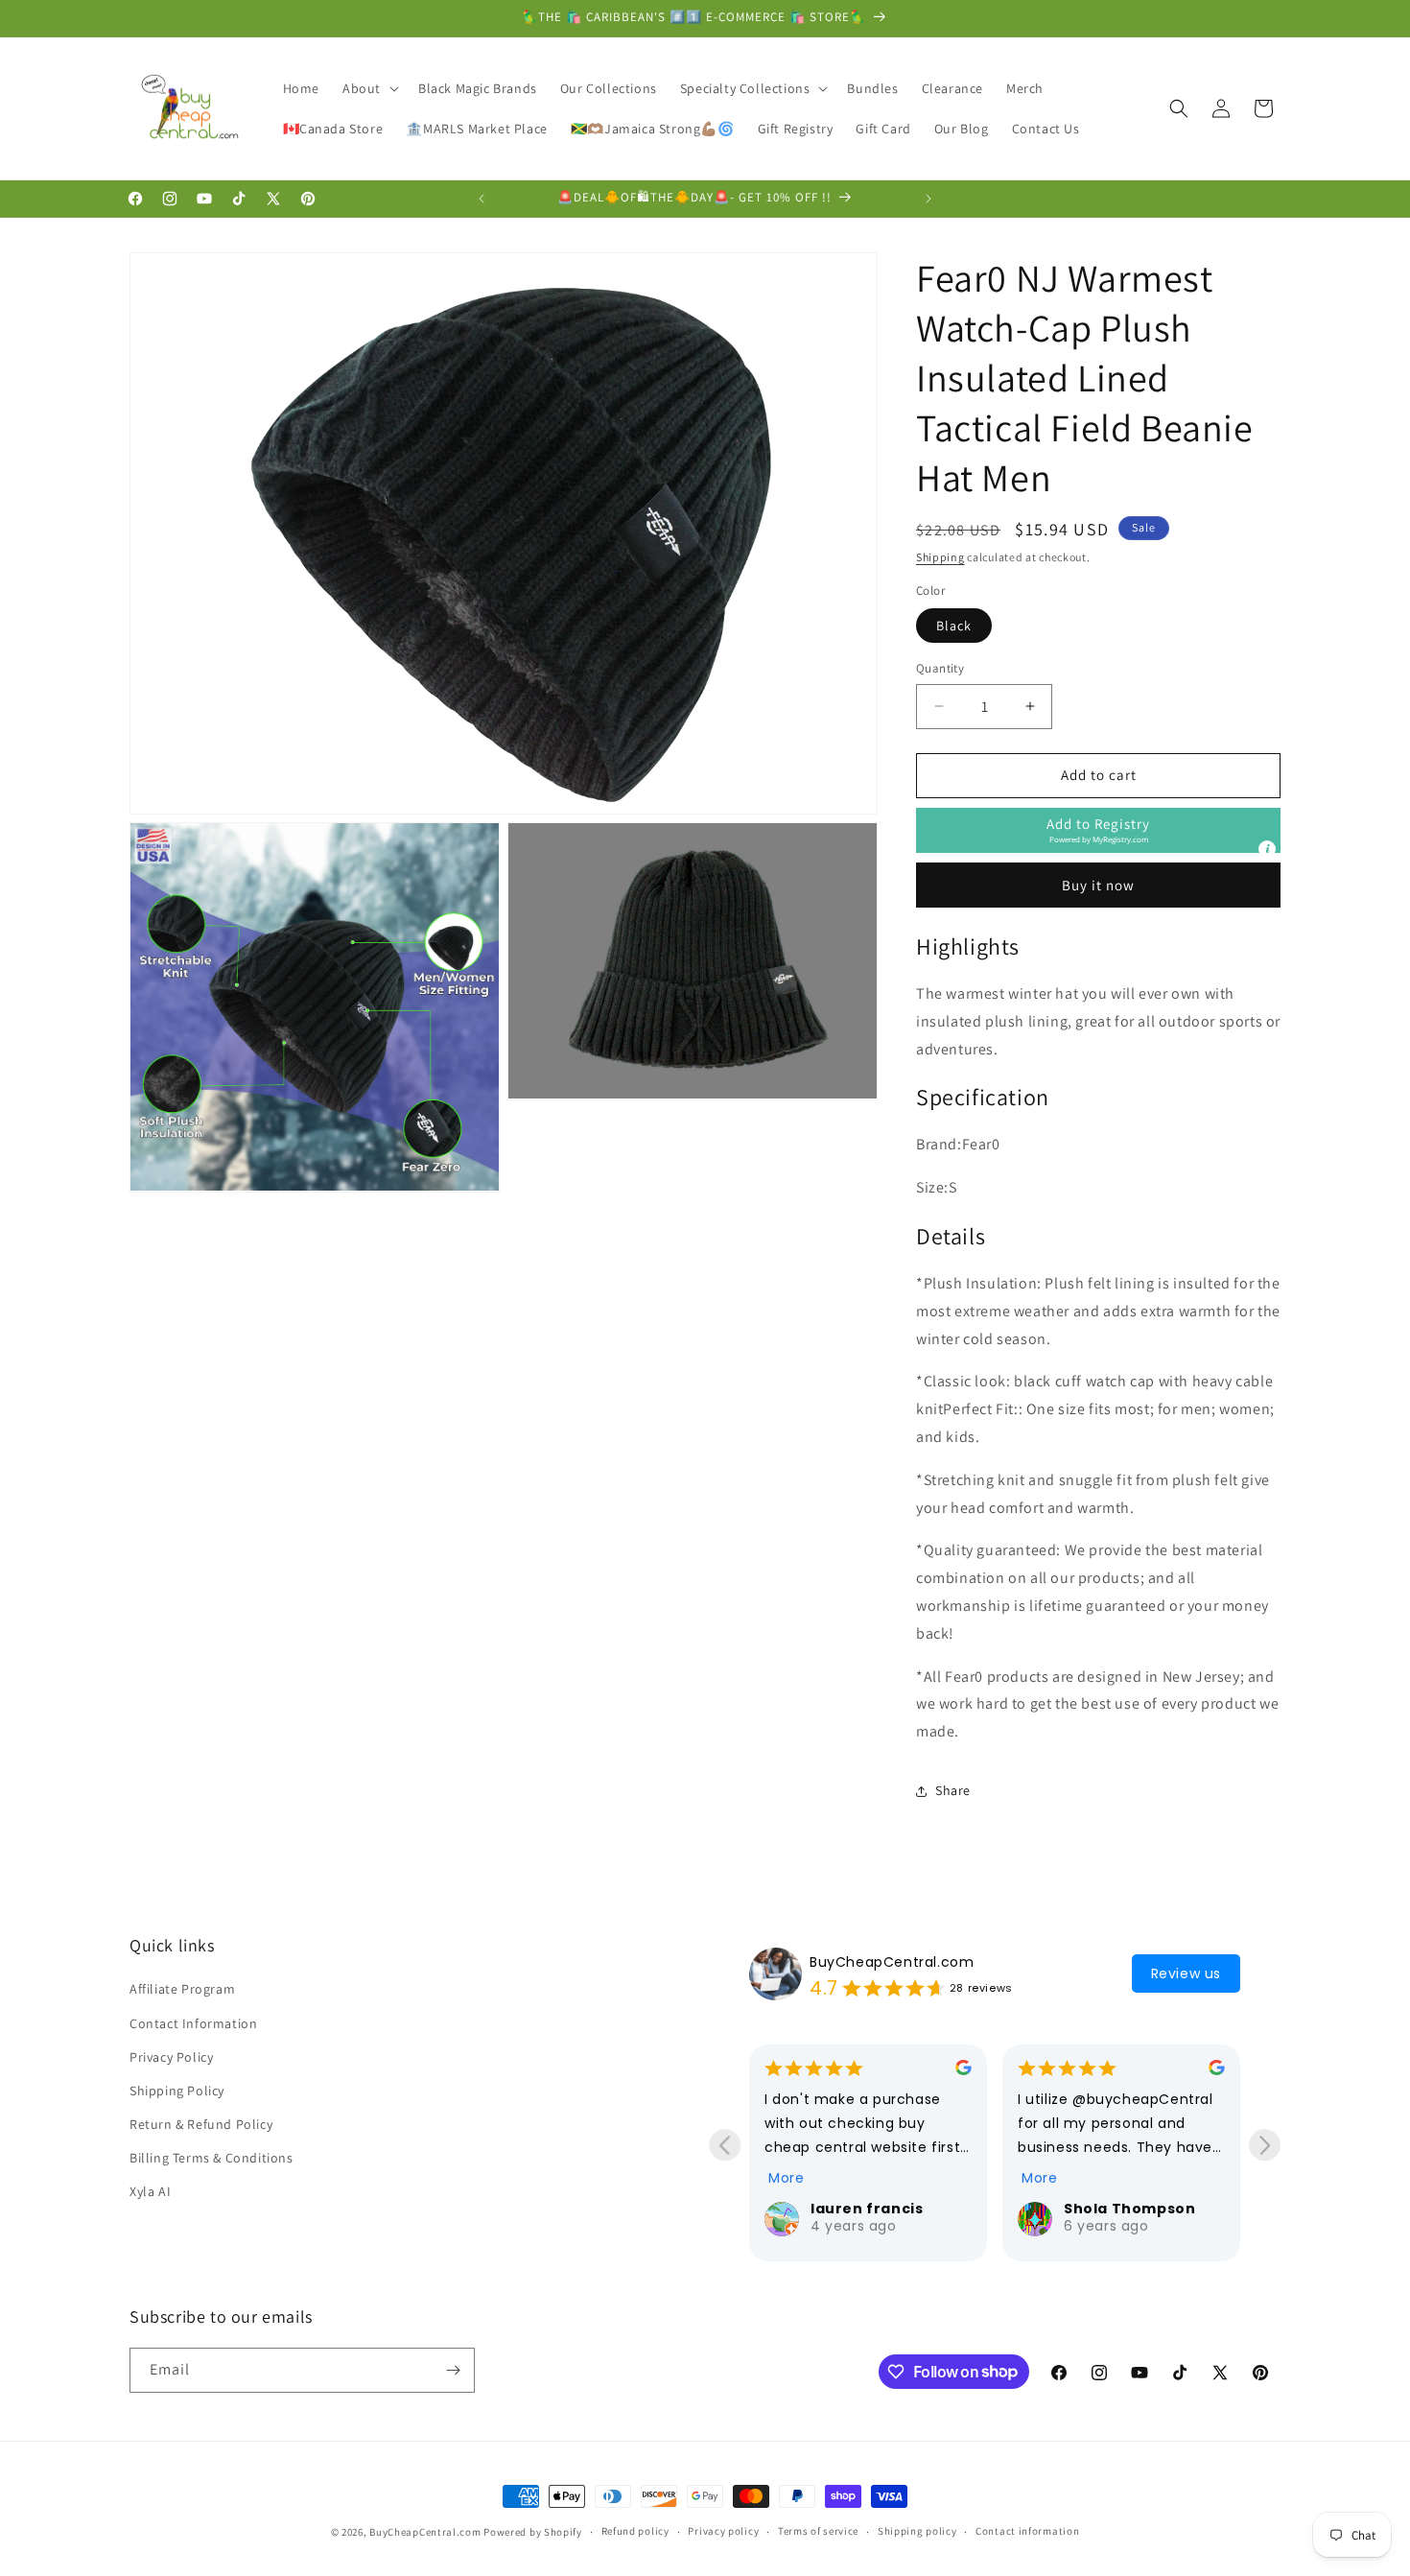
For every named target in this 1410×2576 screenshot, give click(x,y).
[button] (369, 88)
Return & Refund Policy (201, 2124)
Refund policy (635, 2531)
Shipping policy (917, 2531)
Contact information (1027, 2531)
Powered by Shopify (533, 2532)
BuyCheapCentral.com (892, 1962)
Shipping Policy (177, 2091)
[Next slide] (1265, 2145)
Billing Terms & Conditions (211, 2158)
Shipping (940, 557)
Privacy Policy (171, 2057)
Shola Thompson (885, 2209)
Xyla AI (150, 2192)
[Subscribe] (453, 2370)
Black (954, 626)
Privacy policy (723, 2531)
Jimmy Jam (1117, 2209)
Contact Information (193, 2023)
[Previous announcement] (482, 199)
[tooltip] (1267, 849)
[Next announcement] (928, 199)
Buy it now (1098, 885)
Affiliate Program (182, 1989)
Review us (1186, 1973)
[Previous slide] (725, 2145)
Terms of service (818, 2531)
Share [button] (953, 1790)
